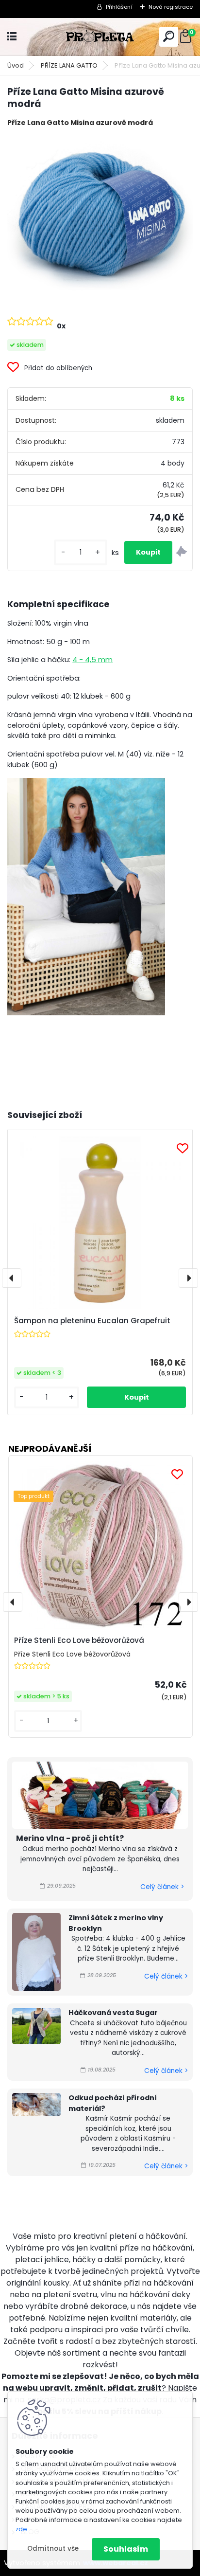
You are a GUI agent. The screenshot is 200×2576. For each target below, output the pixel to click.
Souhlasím (126, 2549)
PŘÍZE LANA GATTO (69, 65)
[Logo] (100, 37)
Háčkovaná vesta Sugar (113, 2013)
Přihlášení (119, 7)
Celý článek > (162, 1887)
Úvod (16, 65)
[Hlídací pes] (182, 553)
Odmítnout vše (53, 2549)
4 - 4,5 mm (92, 660)
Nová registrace (171, 7)
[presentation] (12, 1278)
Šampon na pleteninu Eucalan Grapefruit (92, 1321)
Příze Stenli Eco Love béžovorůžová (79, 1640)
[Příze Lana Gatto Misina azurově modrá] (100, 213)
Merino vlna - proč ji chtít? (70, 1838)
